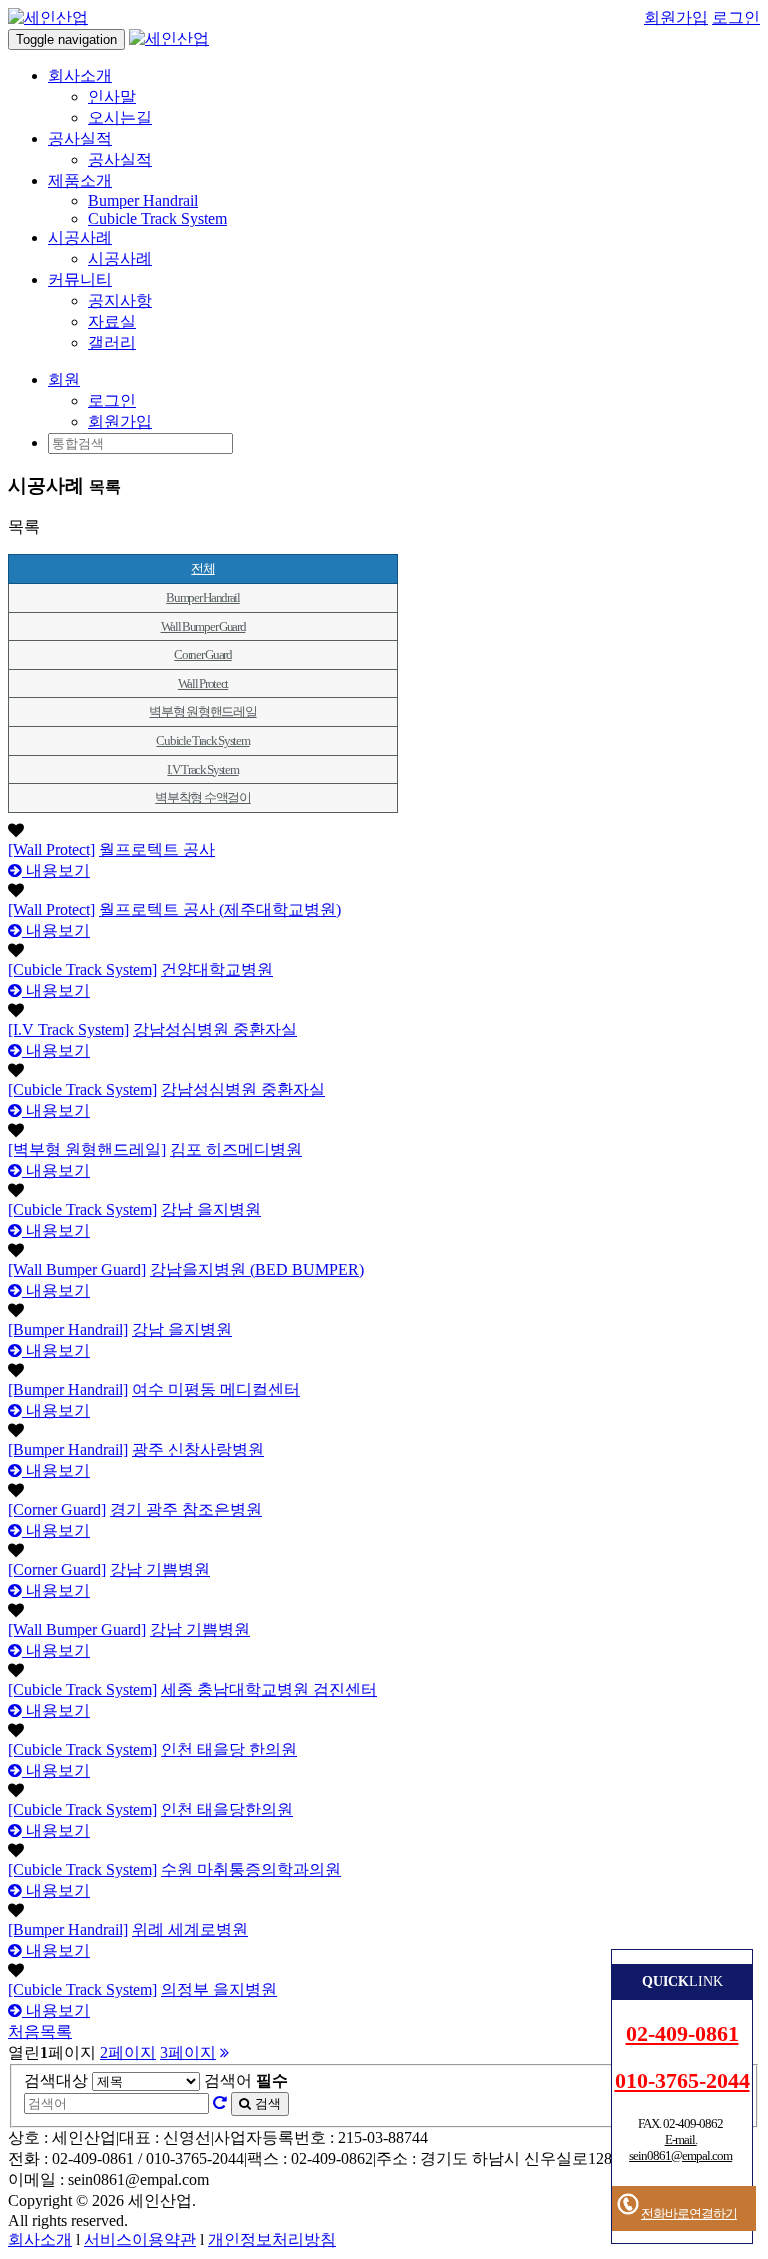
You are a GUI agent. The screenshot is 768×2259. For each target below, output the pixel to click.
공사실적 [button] (80, 138)
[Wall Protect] (51, 849)
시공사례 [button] (80, 237)
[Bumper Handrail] (68, 1329)
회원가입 (676, 17)
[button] (64, 379)
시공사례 (120, 258)
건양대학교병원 (217, 969)
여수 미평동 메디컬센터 (216, 1389)
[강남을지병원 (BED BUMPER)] (384, 1251)
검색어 (246, 2080)
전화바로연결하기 (689, 2213)
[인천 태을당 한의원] (384, 1731)
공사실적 (120, 159)
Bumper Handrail (143, 200)
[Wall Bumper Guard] (77, 1269)
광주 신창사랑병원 (198, 1449)
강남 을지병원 (211, 1209)
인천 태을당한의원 (227, 1809)
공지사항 (120, 300)
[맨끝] (224, 2052)
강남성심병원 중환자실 (215, 1029)
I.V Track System (202, 769)
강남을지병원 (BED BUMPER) (257, 1269)
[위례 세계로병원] (384, 1911)
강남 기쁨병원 (160, 1569)
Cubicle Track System (157, 218)
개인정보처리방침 (272, 2239)
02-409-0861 (682, 2033)
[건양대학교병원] (384, 951)
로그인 (736, 17)
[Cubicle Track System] (82, 969)
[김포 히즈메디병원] (384, 1131)
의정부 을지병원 (219, 1989)
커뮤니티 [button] (80, 279)
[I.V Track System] (68, 1029)
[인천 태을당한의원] (384, 1791)
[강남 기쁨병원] (384, 1551)
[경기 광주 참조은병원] (384, 1491)
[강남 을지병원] (384, 1191)
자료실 (112, 321)
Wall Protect (203, 683)
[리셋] (220, 2102)
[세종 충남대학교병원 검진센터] (384, 1671)
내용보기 (56, 870)
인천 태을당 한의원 (229, 1749)
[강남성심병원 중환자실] (384, 1011)
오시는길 (120, 117)
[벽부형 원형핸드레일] (87, 1149)
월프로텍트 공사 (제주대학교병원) (220, 909)
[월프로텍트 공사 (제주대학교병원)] (384, 891)
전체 (202, 568)
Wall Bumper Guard (203, 626)
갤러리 (112, 342)
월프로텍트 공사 (157, 849)
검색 (266, 2103)
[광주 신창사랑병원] (384, 1431)
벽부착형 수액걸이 (202, 797)
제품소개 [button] (80, 180)
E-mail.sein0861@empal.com (680, 2147)
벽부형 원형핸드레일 (202, 711)
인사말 (112, 96)
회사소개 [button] (80, 75)
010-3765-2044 (682, 2080)
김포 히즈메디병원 (236, 1149)
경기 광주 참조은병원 (186, 1509)
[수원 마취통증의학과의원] (384, 1851)
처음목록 (40, 2031)
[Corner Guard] (57, 1509)
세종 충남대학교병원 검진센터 (269, 1689)
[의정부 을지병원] (384, 1971)
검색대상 (56, 2080)
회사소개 (40, 2239)
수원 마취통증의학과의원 (251, 1869)
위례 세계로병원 (190, 1929)
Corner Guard (202, 654)
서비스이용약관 (140, 2239)
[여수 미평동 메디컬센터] (384, 1371)
